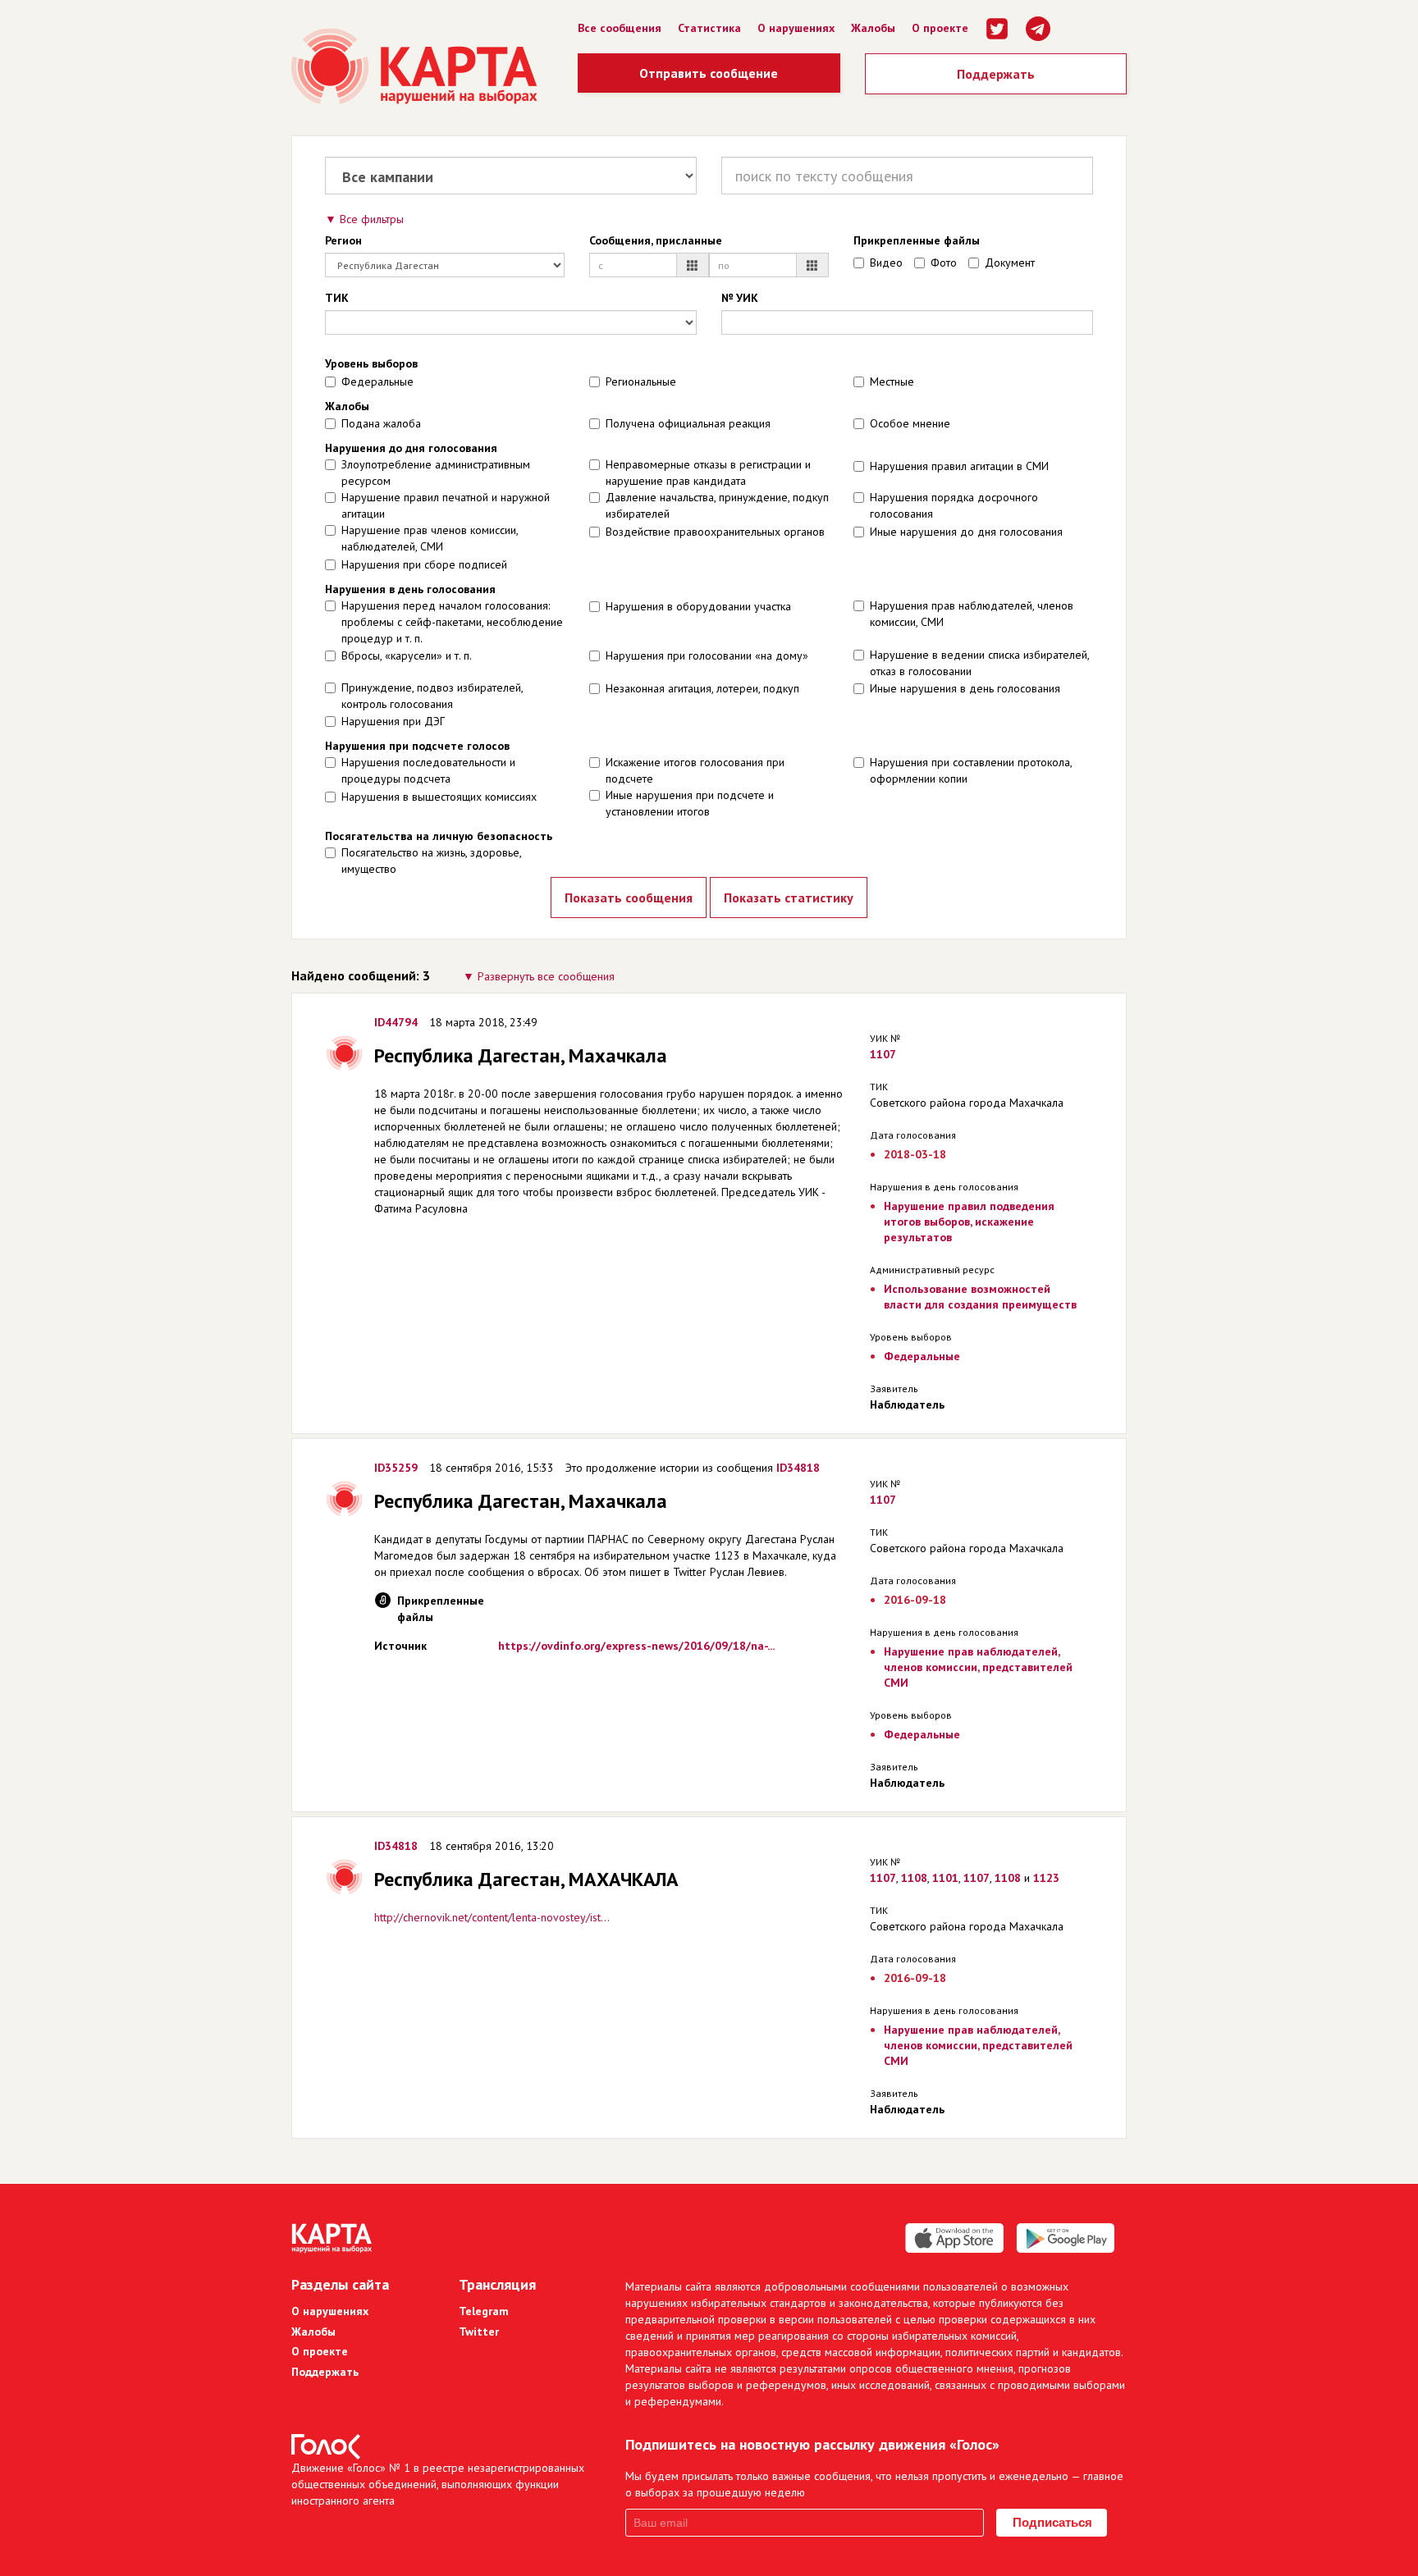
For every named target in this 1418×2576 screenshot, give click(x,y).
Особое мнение (910, 423)
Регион (343, 240)
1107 (883, 1054)
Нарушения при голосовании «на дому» (707, 655)
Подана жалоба (381, 423)
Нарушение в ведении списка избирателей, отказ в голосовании (979, 663)
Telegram (484, 2311)
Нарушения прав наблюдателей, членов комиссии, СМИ (972, 614)
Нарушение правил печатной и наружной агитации (446, 505)
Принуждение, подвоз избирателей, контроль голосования (432, 696)
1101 (945, 1878)
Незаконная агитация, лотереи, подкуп (702, 688)
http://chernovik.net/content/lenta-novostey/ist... (492, 1917)
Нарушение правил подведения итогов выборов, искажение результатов (969, 1222)
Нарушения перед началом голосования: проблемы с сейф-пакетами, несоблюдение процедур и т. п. (452, 622)
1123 (1046, 1878)
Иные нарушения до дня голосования (966, 532)
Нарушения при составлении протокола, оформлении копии (971, 770)
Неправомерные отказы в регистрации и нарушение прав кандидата (708, 473)
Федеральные (377, 381)
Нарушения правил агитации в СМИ (959, 466)
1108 (914, 1878)
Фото (944, 263)
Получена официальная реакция (688, 423)
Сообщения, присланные (656, 240)
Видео (886, 263)
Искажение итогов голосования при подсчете (695, 770)
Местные (892, 381)
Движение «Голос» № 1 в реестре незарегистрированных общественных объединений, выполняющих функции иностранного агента (438, 2484)
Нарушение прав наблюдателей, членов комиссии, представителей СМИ (978, 1667)
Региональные (641, 381)
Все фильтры (372, 219)
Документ (1010, 263)
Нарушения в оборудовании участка (698, 606)
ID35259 (396, 1468)
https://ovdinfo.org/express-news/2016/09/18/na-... (636, 1646)
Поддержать (996, 74)
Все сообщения (620, 28)
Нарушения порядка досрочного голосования (954, 505)
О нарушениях (796, 28)
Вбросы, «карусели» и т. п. (407, 655)
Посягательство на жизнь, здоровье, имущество (431, 861)
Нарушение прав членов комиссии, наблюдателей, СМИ (430, 538)
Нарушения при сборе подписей (424, 564)
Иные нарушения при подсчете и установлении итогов (690, 803)
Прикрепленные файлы (917, 240)
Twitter (479, 2332)
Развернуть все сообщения (546, 976)
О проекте (940, 28)
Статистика (709, 28)
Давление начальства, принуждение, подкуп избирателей (717, 505)
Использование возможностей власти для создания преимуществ (980, 1297)
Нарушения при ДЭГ (393, 721)
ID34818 (798, 1468)
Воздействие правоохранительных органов (715, 532)
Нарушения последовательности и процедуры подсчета (428, 770)
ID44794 (396, 1022)
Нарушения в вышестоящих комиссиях (439, 797)
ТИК (337, 298)
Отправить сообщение (709, 73)
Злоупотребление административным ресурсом (436, 473)
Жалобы (873, 28)
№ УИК (740, 298)
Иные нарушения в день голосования (965, 688)
